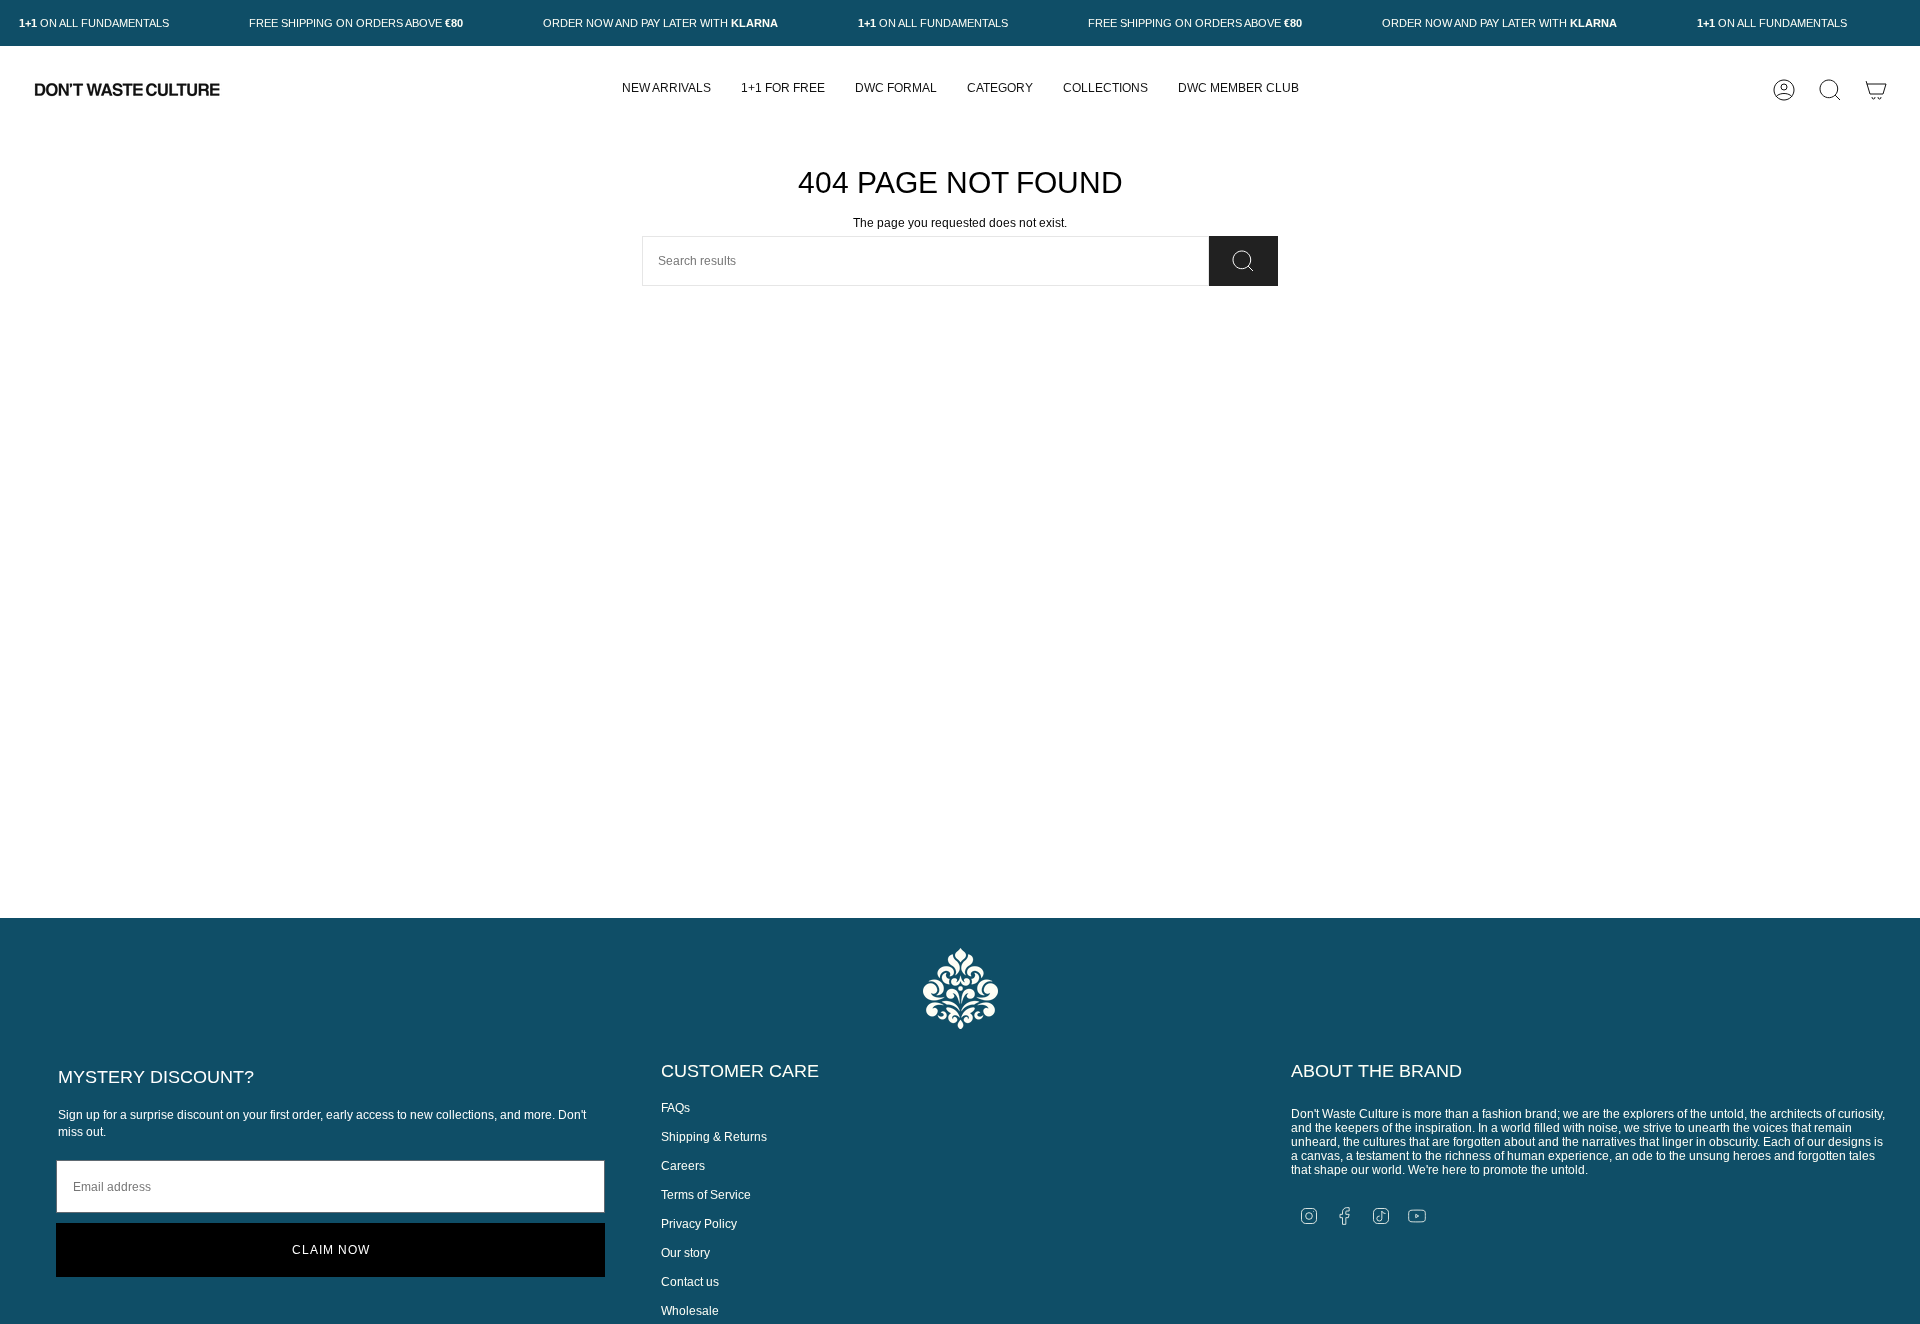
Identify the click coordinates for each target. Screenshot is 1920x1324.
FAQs (675, 1108)
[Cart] (1876, 90)
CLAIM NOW (331, 1250)
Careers (683, 1166)
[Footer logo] (960, 988)
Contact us (690, 1282)
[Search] (1243, 261)
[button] (1000, 89)
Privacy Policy (699, 1224)
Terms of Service (706, 1195)
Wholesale (690, 1311)
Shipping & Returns (714, 1137)
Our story (685, 1253)
